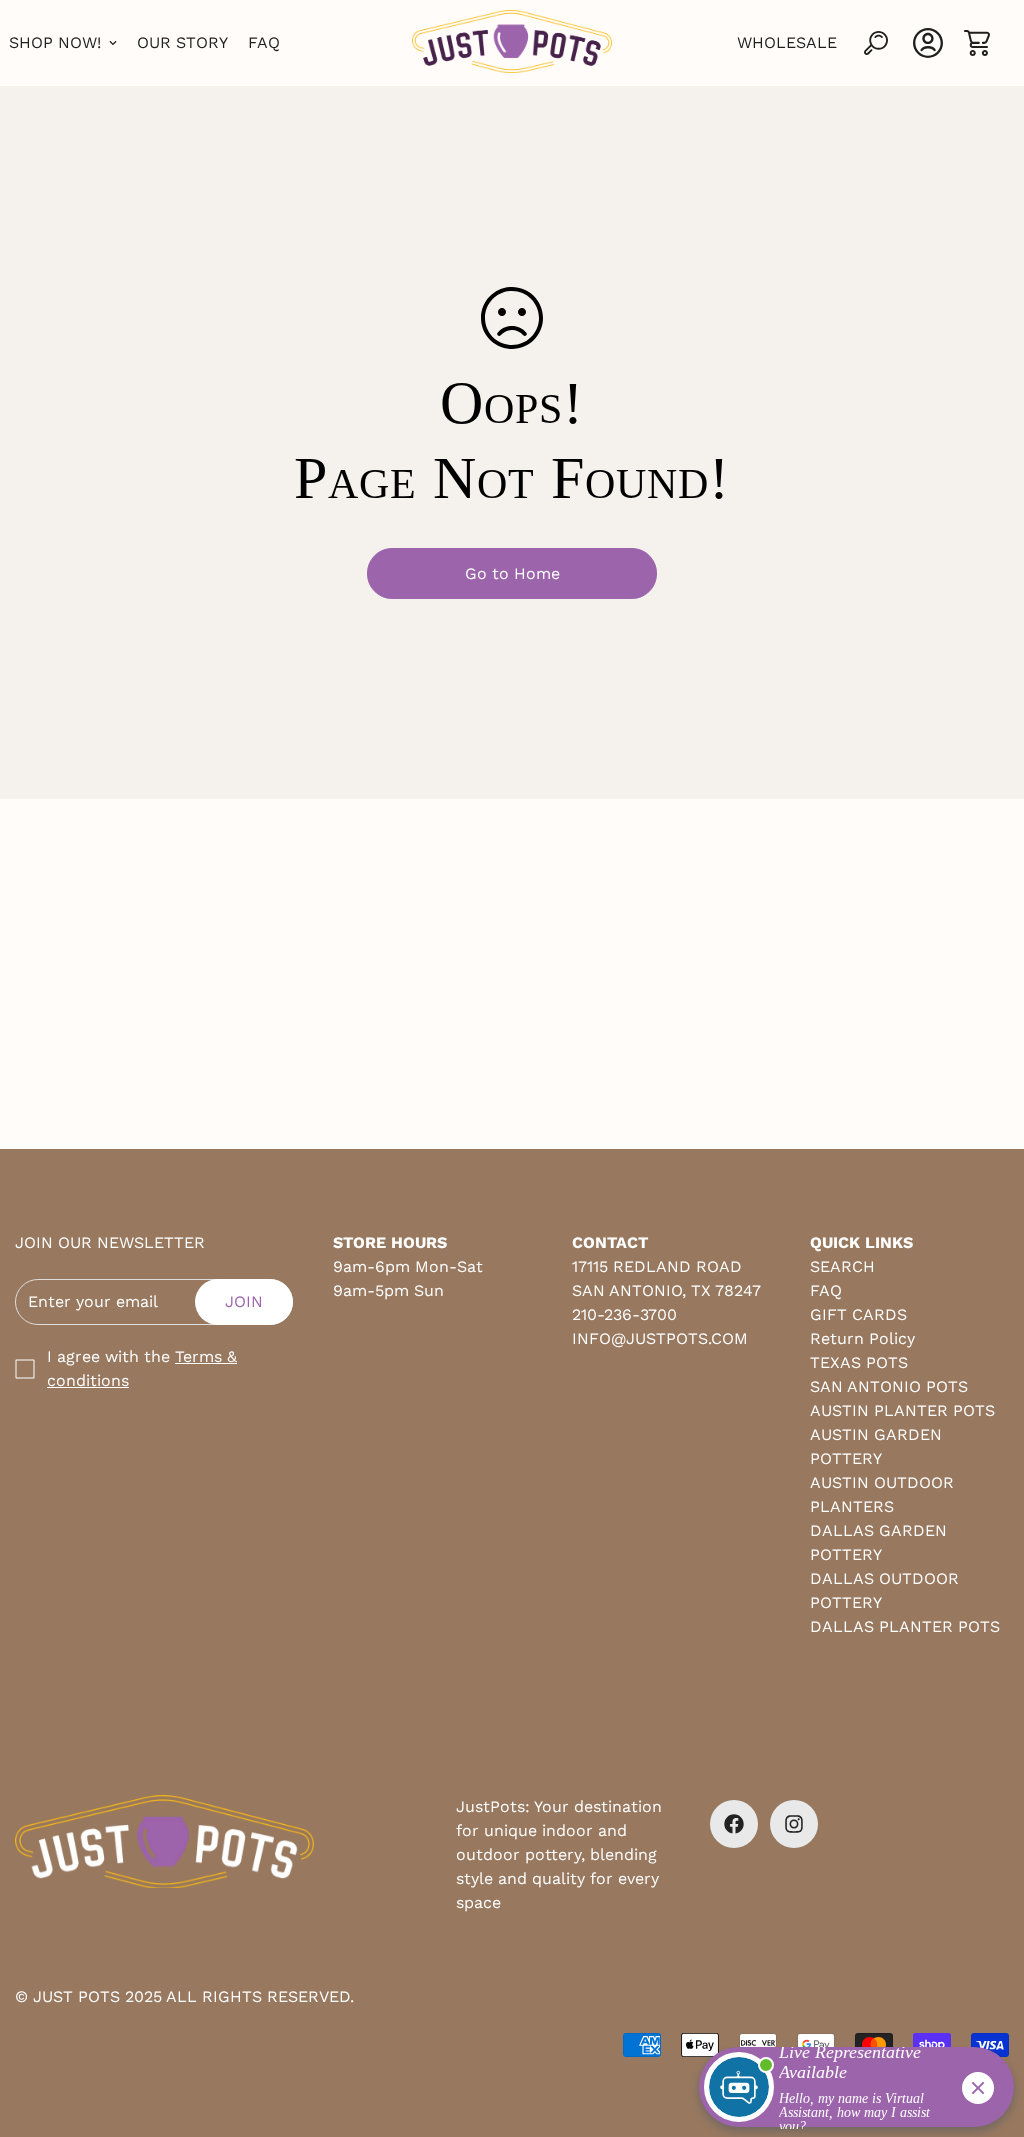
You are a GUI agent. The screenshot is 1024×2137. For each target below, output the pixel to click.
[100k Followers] (794, 1824)
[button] (977, 43)
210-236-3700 (624, 1314)
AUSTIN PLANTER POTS (902, 1410)
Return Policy (862, 1338)
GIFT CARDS (858, 1314)
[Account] (928, 43)
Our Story (182, 42)
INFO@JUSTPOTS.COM (660, 1338)
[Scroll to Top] (985, 2028)
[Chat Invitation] (847, 2092)
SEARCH (842, 1266)
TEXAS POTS (859, 1362)
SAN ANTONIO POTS (889, 1386)
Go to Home (512, 573)
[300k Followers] (734, 1824)
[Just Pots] (512, 43)
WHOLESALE (787, 42)
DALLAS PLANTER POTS (905, 1626)
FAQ (264, 42)
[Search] (876, 43)
